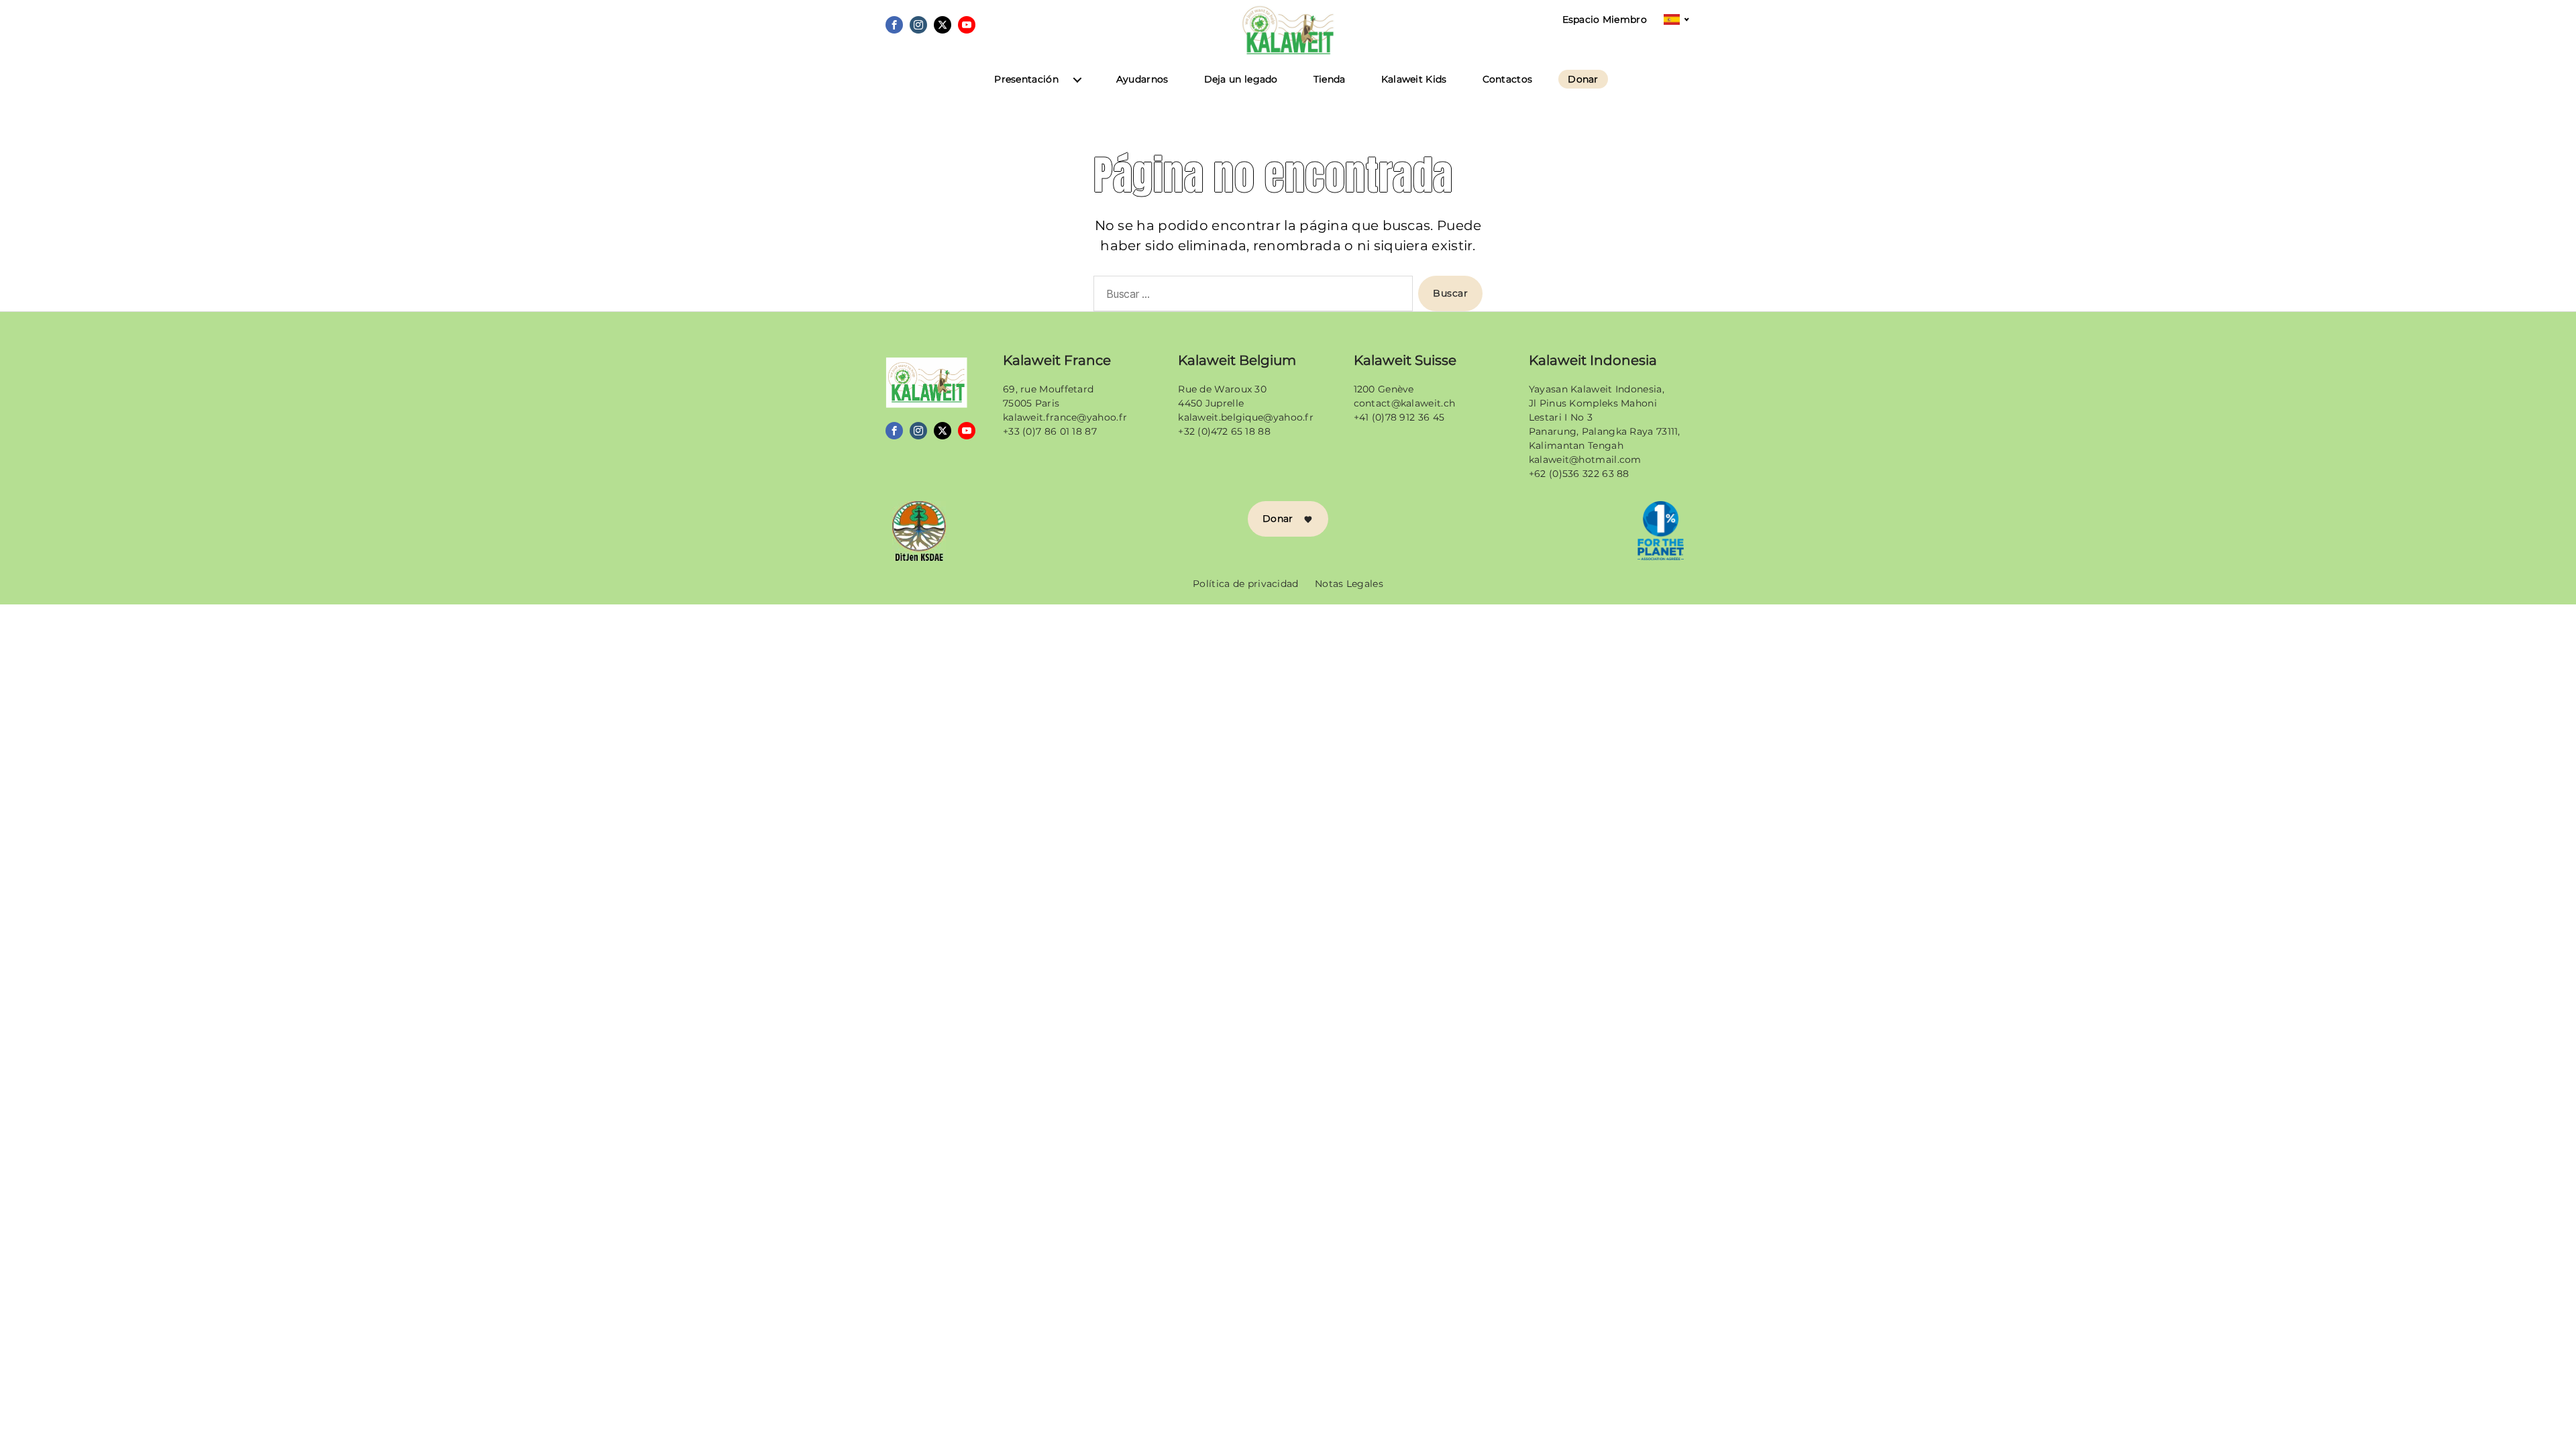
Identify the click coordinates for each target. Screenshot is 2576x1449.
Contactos (1508, 79)
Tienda (1330, 79)
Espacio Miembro (1605, 20)
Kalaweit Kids (1414, 79)
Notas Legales (1349, 584)
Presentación (1026, 79)
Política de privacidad (1246, 584)
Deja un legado (1241, 79)
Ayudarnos (1142, 79)
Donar (1583, 79)
